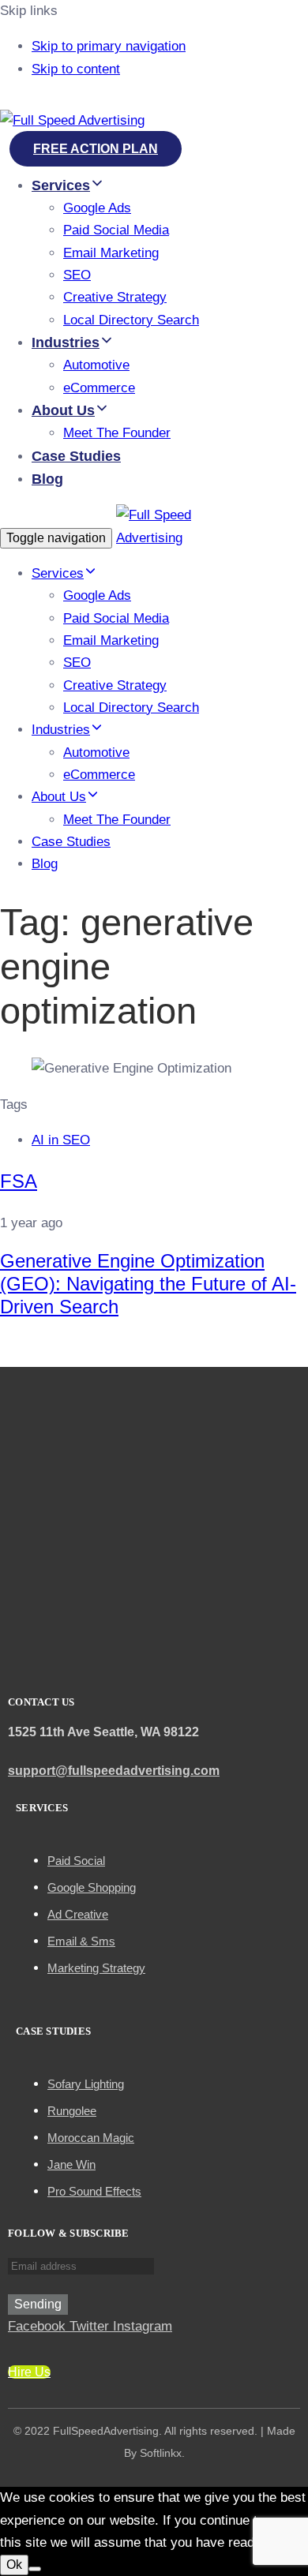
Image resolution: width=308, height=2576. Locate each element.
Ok (14, 2565)
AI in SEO (61, 1140)
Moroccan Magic (91, 2138)
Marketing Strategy (96, 1968)
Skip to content (76, 69)
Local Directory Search (131, 320)
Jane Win (71, 2164)
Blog (47, 479)
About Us (63, 410)
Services (61, 185)
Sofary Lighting (86, 2084)
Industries (66, 343)
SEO (77, 275)
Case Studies (76, 456)
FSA (19, 1181)
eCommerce (99, 388)
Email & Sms (81, 1941)
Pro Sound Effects (94, 2191)
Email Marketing (111, 253)
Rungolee (72, 2111)
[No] (35, 2569)
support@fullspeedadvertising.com (114, 1771)
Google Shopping (92, 1887)
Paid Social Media (116, 230)
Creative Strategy (115, 297)
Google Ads (97, 208)
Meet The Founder (117, 433)
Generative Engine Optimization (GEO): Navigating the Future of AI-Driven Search (148, 1284)
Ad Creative (78, 1914)
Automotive (96, 365)
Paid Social (76, 1861)
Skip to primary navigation (109, 46)
